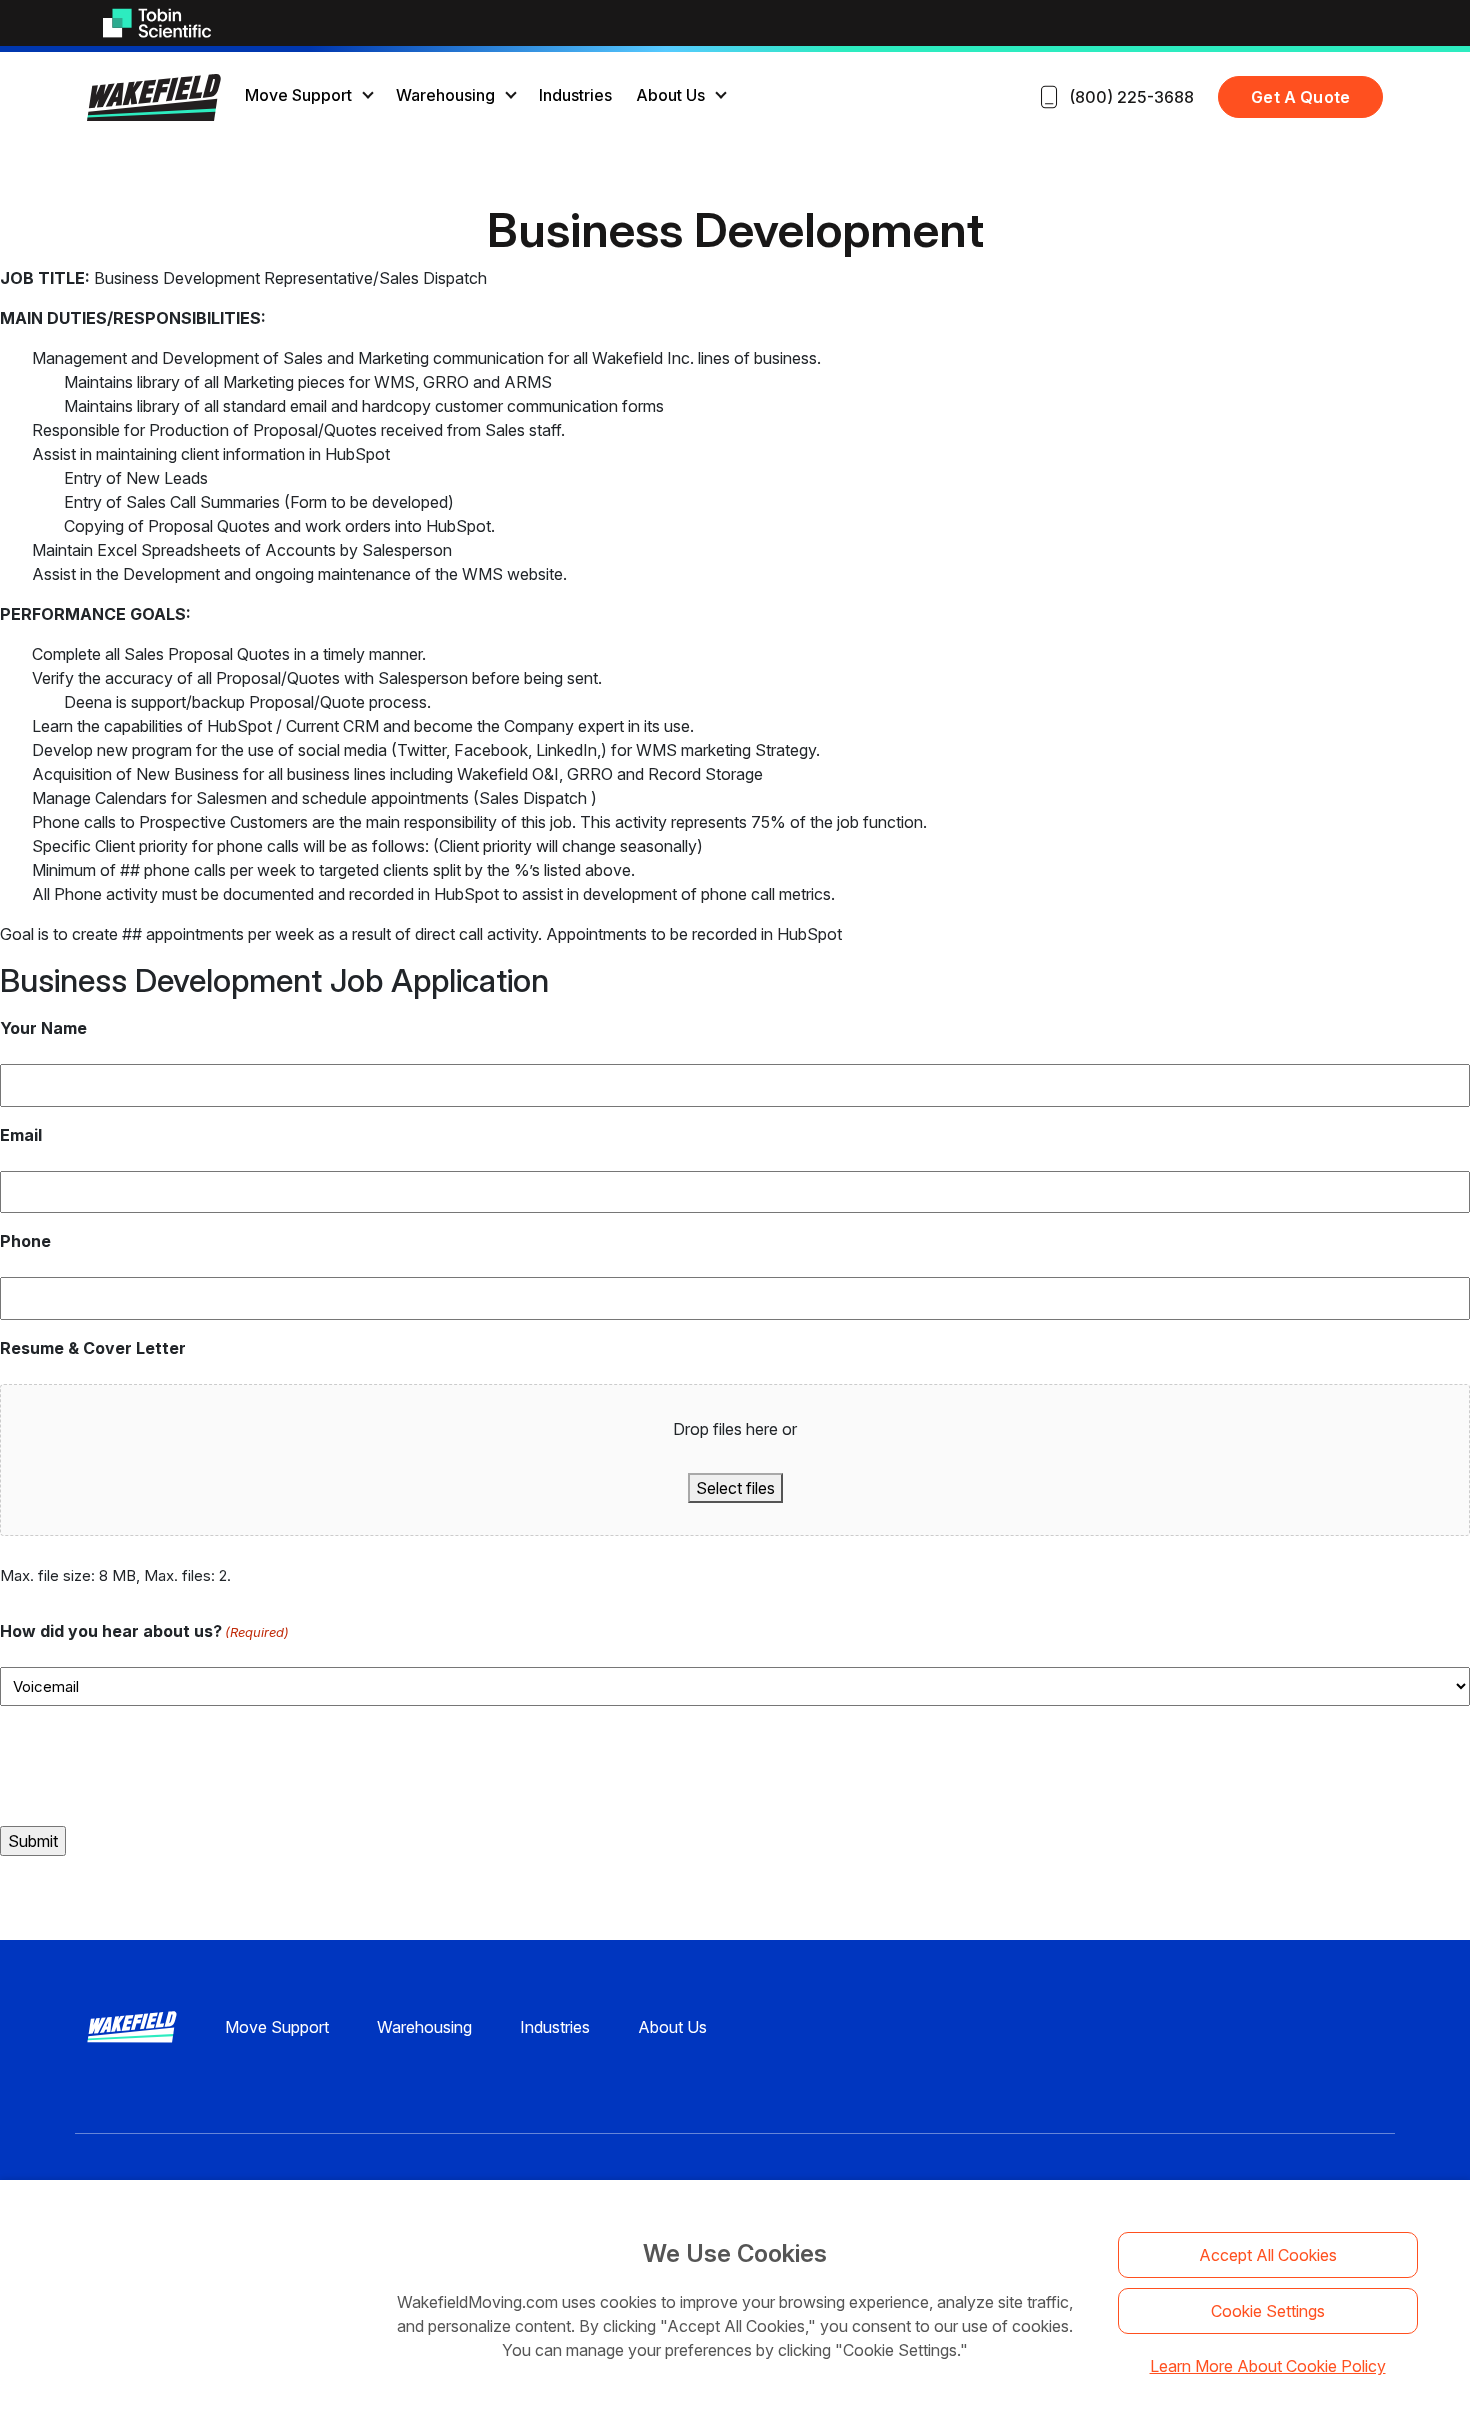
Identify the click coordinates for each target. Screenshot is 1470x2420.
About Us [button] (670, 95)
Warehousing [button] (445, 95)
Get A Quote (1300, 97)
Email (21, 1135)
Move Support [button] (298, 95)
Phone (25, 1241)
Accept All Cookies (1268, 2255)
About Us (672, 2027)
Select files (735, 1488)
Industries (575, 95)
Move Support (277, 2027)
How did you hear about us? (144, 1631)
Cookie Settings (1268, 2311)
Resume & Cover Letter (93, 1348)
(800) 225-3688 (1131, 97)
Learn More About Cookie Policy (1268, 2366)
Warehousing (424, 2027)
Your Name (43, 1028)
